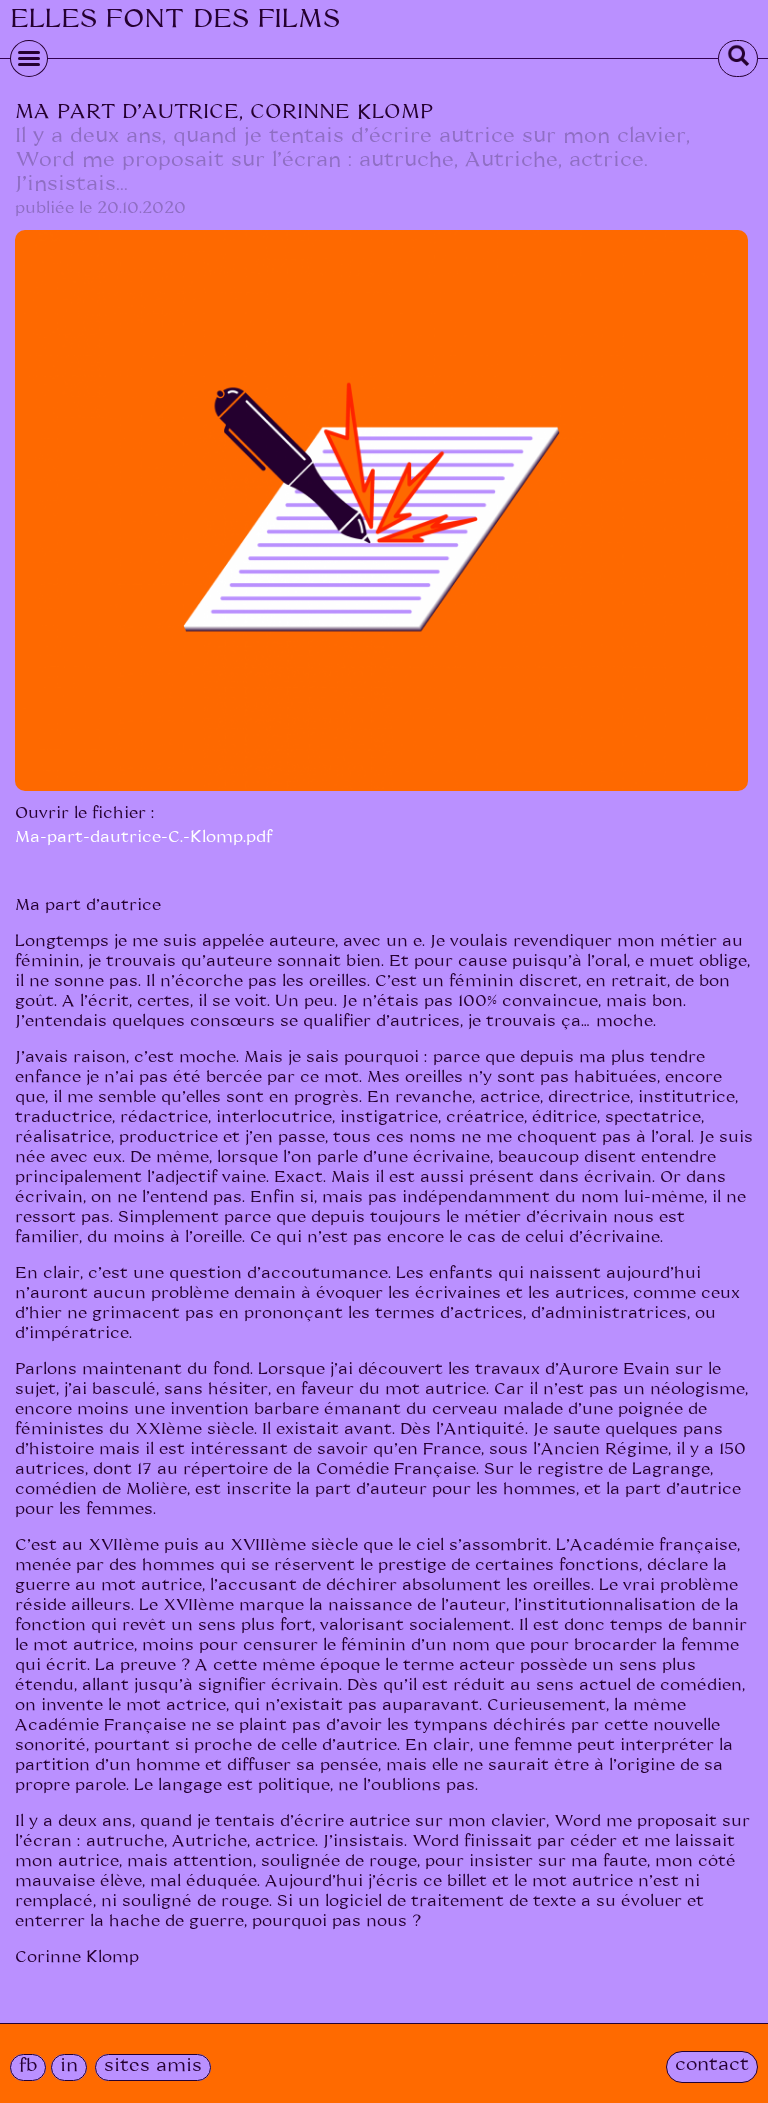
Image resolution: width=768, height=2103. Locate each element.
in (69, 2066)
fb (28, 2066)
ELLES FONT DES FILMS (175, 19)
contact (712, 2065)
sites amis (153, 2066)
